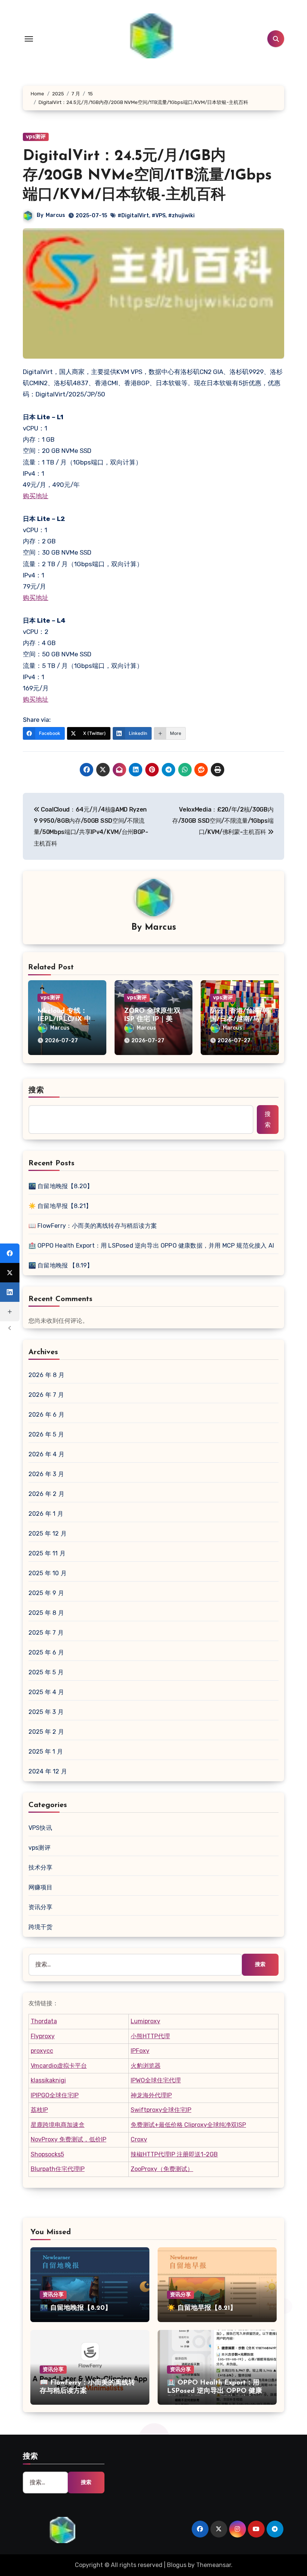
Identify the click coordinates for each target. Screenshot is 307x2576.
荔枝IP (39, 2110)
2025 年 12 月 (48, 1534)
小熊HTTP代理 (150, 2036)
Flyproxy (43, 2036)
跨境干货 (41, 1927)
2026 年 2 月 (46, 1494)
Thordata (44, 2021)
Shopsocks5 (47, 2154)
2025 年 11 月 (47, 1553)
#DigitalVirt (133, 216)
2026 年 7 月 (46, 1395)
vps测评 (36, 137)
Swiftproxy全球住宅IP (161, 2110)
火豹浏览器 (146, 2066)
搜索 (36, 1091)
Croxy (139, 2139)
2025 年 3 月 (46, 1712)
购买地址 (36, 496)
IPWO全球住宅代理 (156, 2080)
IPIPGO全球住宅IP (55, 2095)
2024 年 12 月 (48, 1771)
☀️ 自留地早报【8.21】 (60, 1206)
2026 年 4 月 (46, 1454)
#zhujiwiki (181, 216)
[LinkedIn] (10, 1292)
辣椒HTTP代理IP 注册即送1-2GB (174, 2154)
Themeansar (214, 2565)
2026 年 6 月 (46, 1415)
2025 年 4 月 (46, 1692)
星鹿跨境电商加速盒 (58, 2125)
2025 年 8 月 (46, 1613)
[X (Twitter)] (10, 1273)
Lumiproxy (145, 2021)
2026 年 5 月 (46, 1434)
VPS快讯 (40, 1828)
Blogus (177, 2565)
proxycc (42, 2051)
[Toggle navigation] (29, 39)
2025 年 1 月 (46, 1752)
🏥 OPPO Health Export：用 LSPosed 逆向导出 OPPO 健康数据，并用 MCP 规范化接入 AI (151, 1246)
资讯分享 (41, 1907)
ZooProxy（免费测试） (162, 2169)
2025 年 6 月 (46, 1652)
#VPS (159, 216)
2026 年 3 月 (46, 1474)
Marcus (55, 215)
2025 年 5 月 (46, 1672)
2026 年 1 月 (46, 1514)
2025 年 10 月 (48, 1573)
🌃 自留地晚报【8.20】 (61, 1186)
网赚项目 (41, 1887)
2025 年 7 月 (46, 1633)
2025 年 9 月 (46, 1593)
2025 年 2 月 (46, 1732)
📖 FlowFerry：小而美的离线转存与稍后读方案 (93, 1226)
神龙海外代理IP (151, 2095)
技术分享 (41, 1867)
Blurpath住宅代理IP (58, 2169)
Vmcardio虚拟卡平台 (59, 2066)
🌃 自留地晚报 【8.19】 (61, 1265)
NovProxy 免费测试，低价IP (69, 2139)
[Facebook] (10, 1253)
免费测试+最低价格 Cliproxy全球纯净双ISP (188, 2125)
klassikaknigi (48, 2080)
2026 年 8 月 (46, 1375)
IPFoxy (140, 2051)
